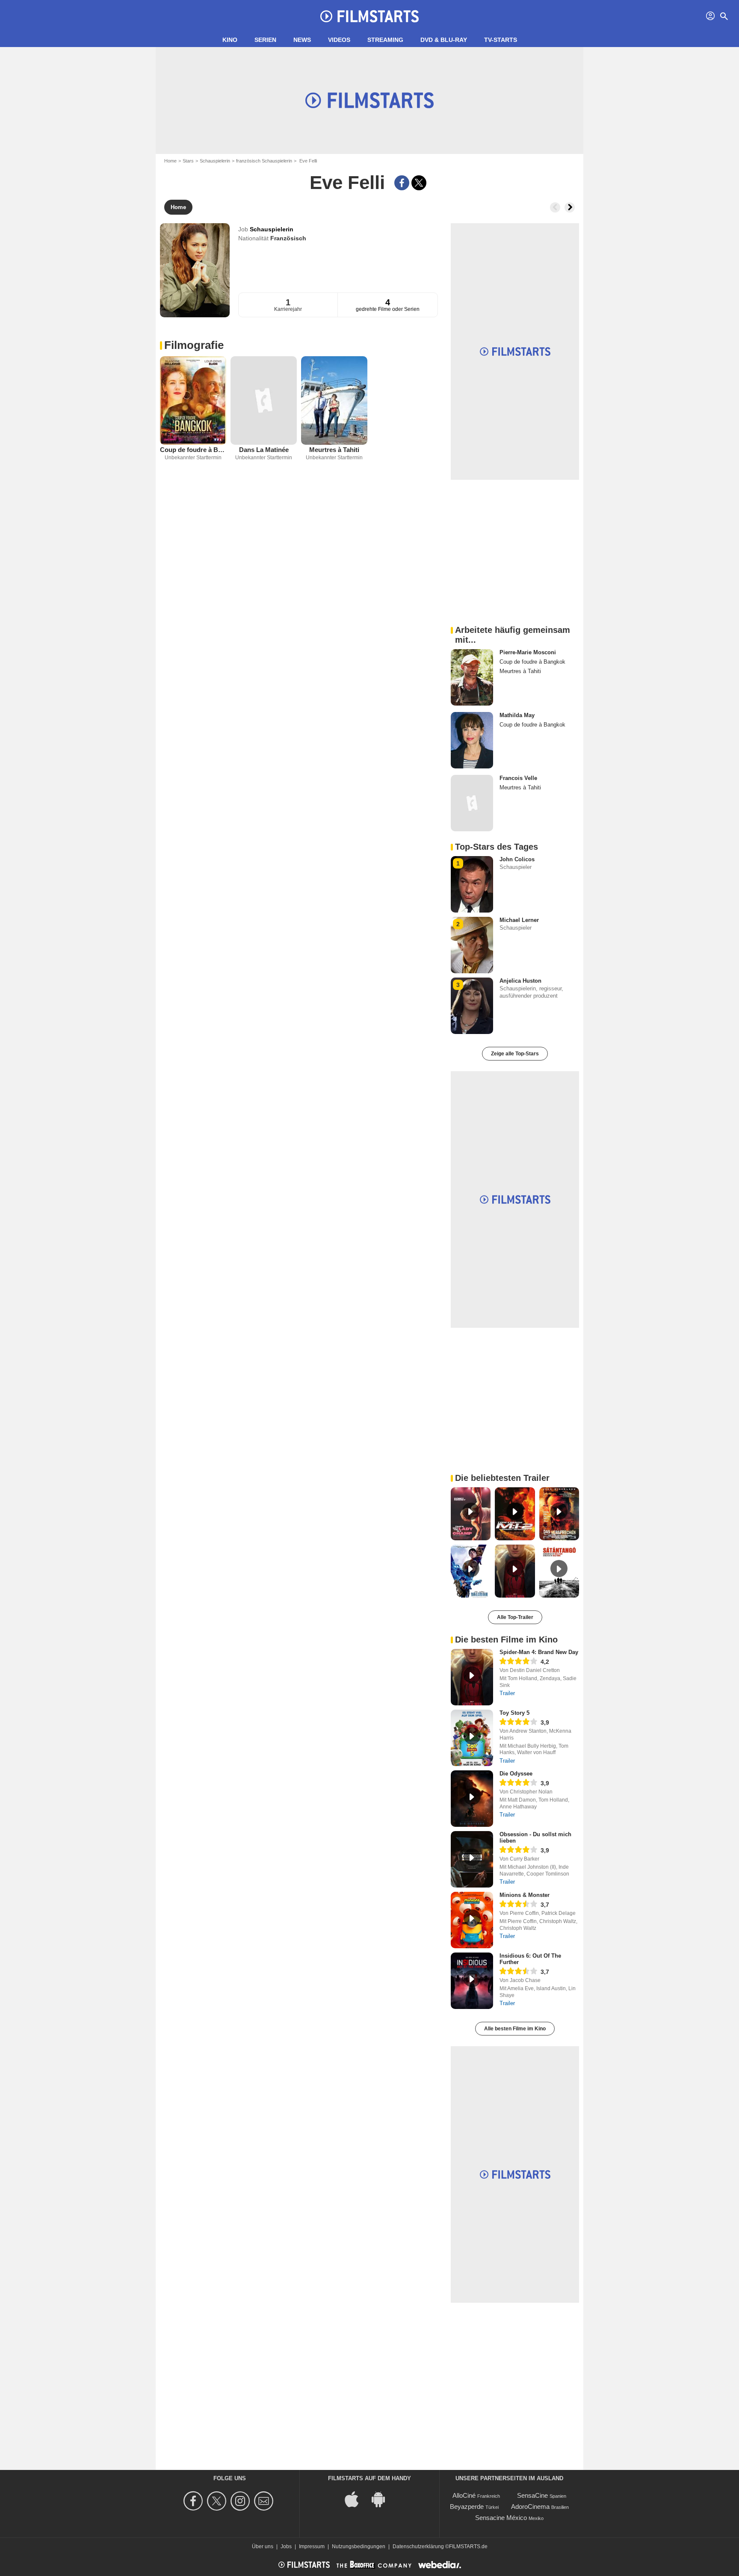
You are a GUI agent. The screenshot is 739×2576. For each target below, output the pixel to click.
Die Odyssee (516, 1774)
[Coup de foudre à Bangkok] (193, 400)
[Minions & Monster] (472, 1920)
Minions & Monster (525, 1895)
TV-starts (501, 40)
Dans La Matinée (264, 450)
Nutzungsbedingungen (359, 2546)
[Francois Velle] (472, 803)
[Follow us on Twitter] (218, 2501)
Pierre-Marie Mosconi (528, 652)
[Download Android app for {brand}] (383, 2499)
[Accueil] (369, 16)
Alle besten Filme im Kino (515, 2029)
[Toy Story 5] (472, 1738)
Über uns (263, 2546)
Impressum (312, 2546)
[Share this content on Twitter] (419, 183)
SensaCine (532, 2495)
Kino (230, 40)
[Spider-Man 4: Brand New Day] (472, 1677)
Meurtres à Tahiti (334, 450)
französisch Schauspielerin (264, 161)
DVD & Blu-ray (444, 40)
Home (170, 161)
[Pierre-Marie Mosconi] (472, 677)
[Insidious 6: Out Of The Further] (472, 1981)
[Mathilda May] (472, 740)
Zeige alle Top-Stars (515, 1054)
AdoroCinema (530, 2507)
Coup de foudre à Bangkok (193, 450)
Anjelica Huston (520, 981)
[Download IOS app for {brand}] (356, 2499)
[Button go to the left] (555, 207)
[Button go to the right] (570, 207)
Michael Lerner (519, 920)
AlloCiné (464, 2495)
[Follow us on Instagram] (241, 2501)
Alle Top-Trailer (515, 1617)
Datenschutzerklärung (418, 2546)
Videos (339, 40)
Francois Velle (518, 778)
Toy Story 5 (514, 1713)
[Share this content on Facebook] (402, 183)
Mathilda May (517, 715)
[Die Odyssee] (472, 1799)
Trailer (507, 1693)
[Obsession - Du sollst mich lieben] (472, 1859)
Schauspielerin (215, 161)
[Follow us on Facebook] (194, 2501)
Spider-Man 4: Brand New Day (539, 1652)
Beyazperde (467, 2507)
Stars (188, 161)
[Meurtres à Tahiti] (334, 400)
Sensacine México (501, 2518)
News (302, 40)
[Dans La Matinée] (264, 400)
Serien (265, 40)
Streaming (385, 40)
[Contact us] (265, 2501)
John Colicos (517, 859)
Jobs (286, 2546)
